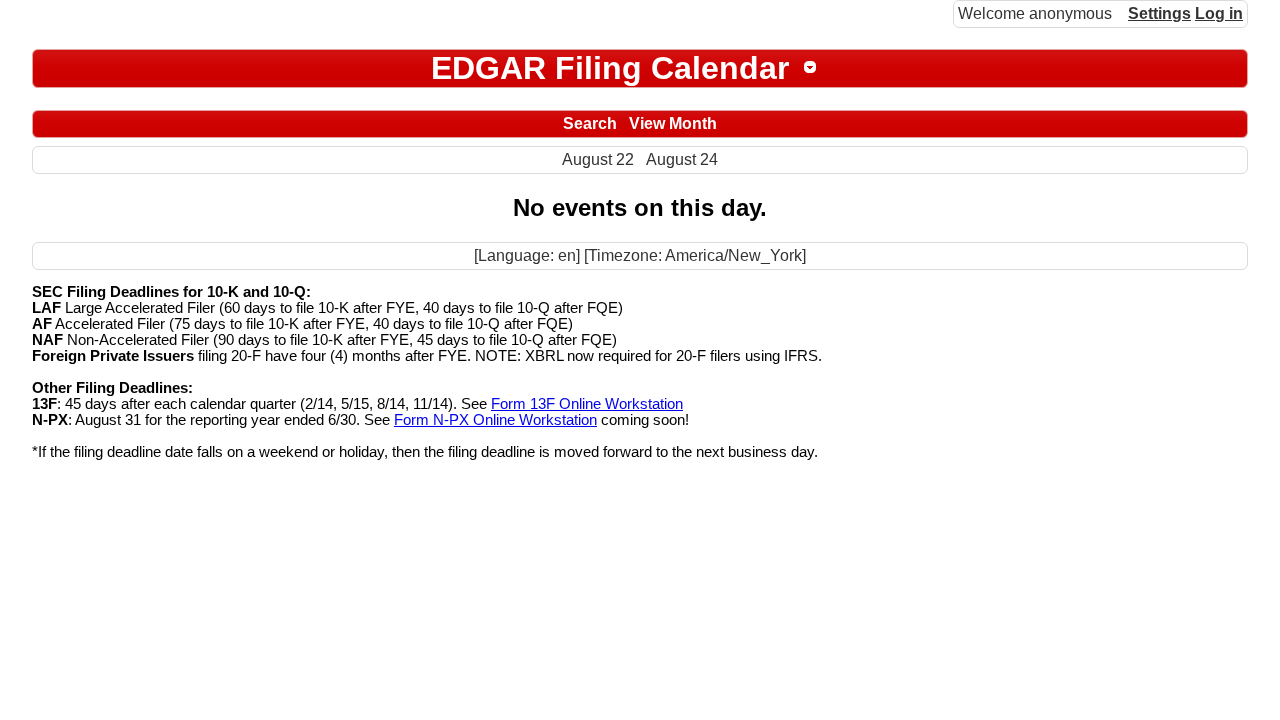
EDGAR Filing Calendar (610, 68)
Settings (1159, 13)
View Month (673, 123)
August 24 (682, 159)
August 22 (598, 159)
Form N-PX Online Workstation (495, 420)
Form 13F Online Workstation (587, 404)
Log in (1219, 13)
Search (590, 123)
